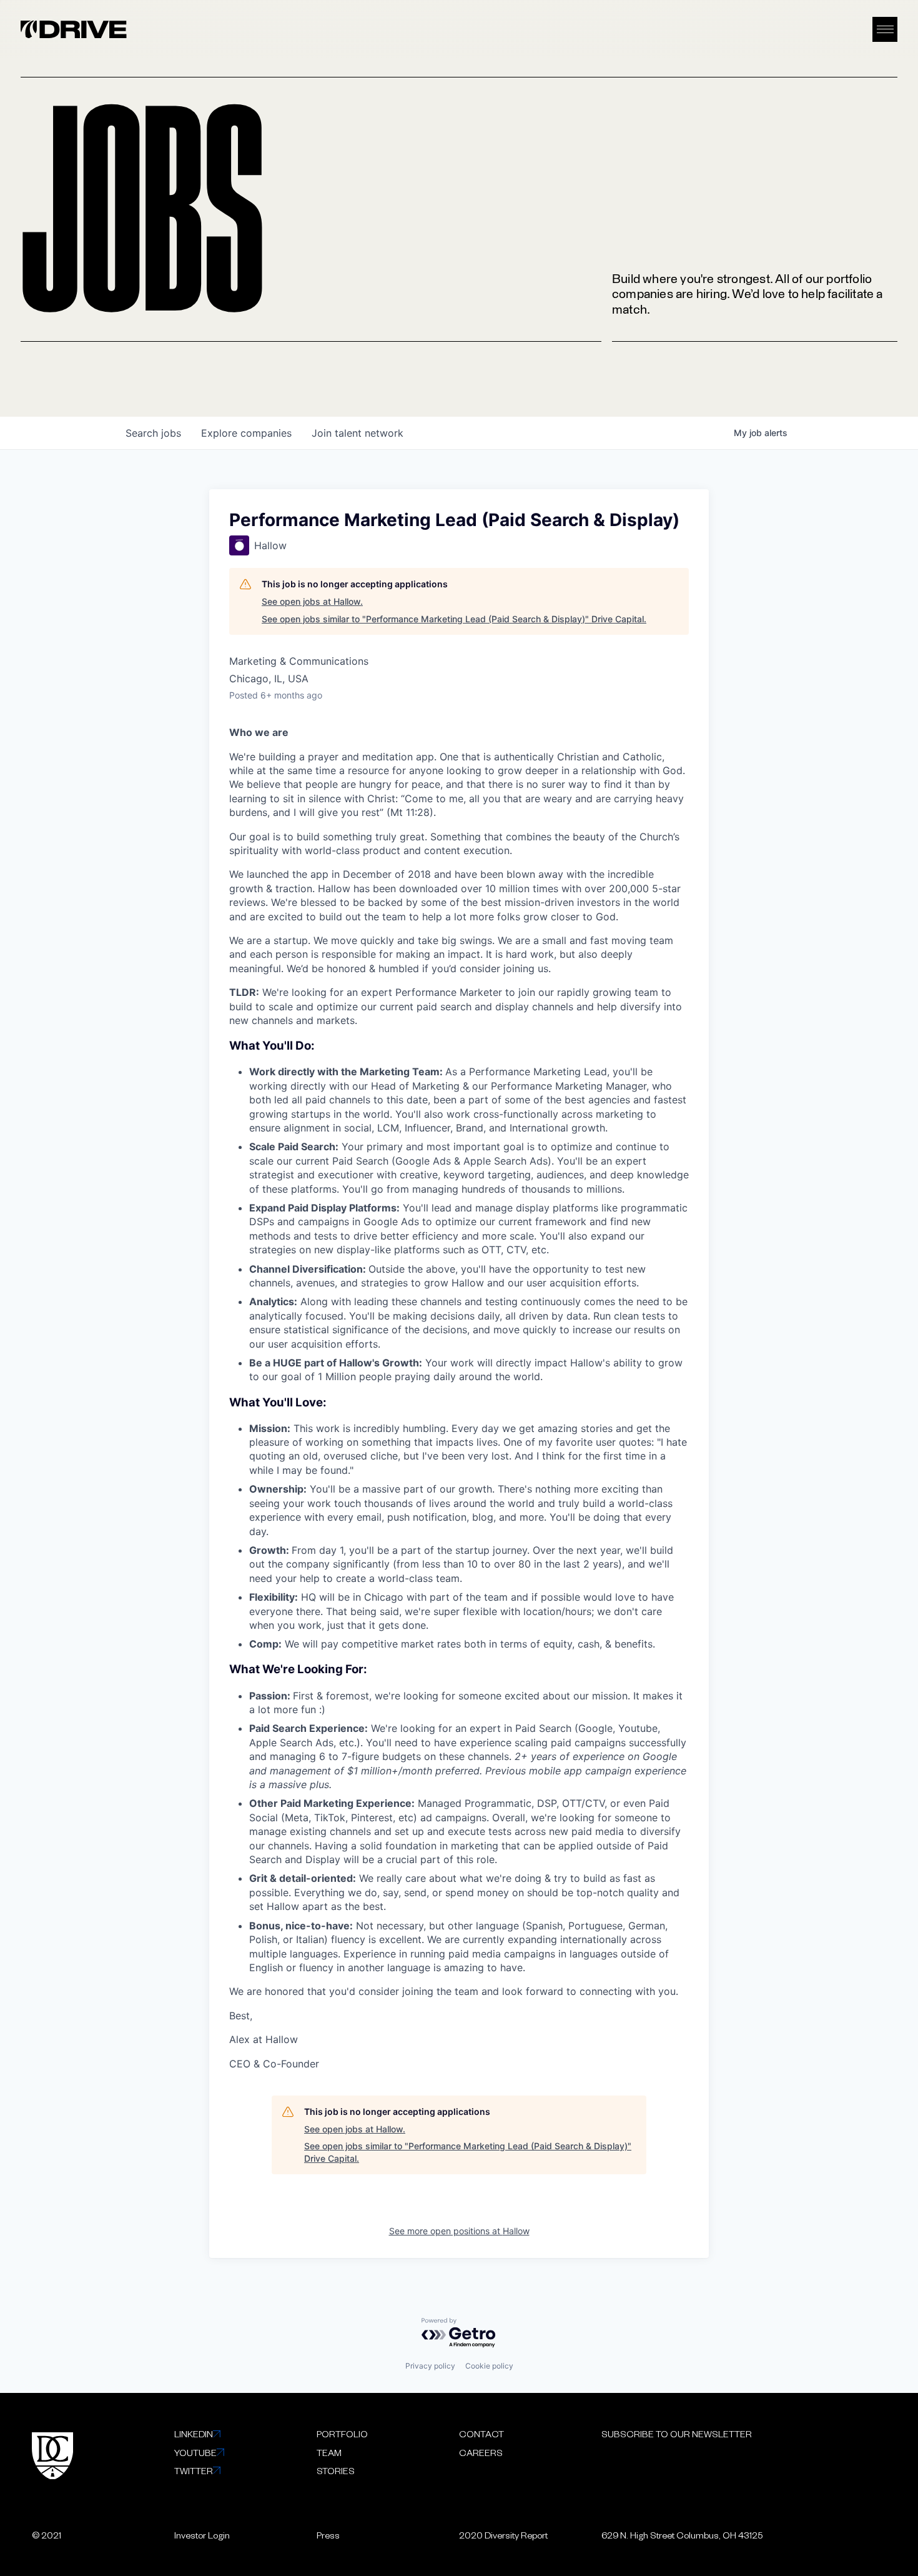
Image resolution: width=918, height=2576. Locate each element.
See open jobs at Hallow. (312, 601)
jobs (153, 433)
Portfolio (342, 2434)
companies (246, 433)
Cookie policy (489, 2366)
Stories (336, 2470)
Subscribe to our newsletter (677, 2434)
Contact (481, 2434)
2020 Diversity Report (503, 2535)
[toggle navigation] (885, 30)
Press (328, 2535)
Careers (481, 2452)
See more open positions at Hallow (459, 2231)
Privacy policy (430, 2366)
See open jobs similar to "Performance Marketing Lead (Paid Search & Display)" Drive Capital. (454, 619)
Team (329, 2452)
